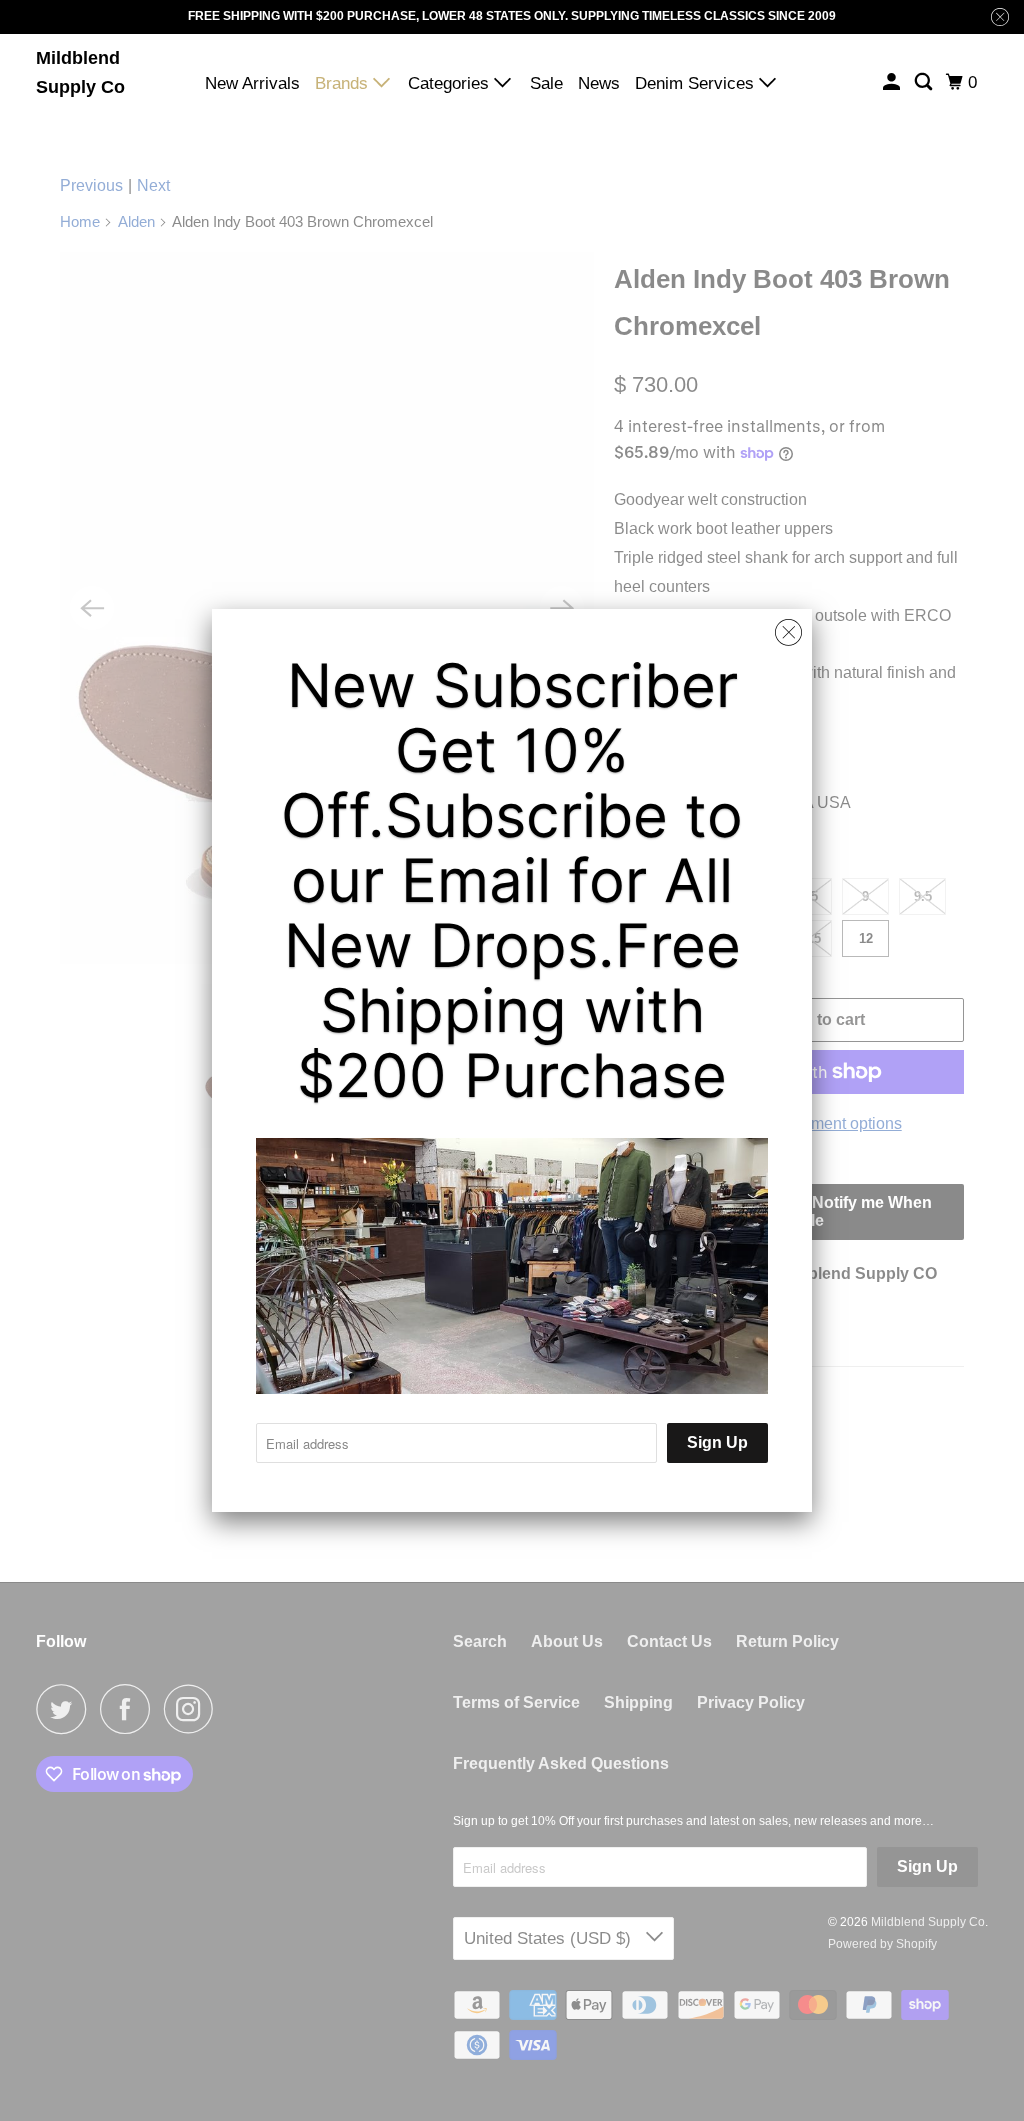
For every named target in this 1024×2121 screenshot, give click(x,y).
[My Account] (893, 82)
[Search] (925, 82)
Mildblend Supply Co (80, 72)
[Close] (788, 633)
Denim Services (697, 83)
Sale (546, 83)
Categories (451, 83)
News (599, 83)
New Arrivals (252, 83)
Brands (344, 83)
